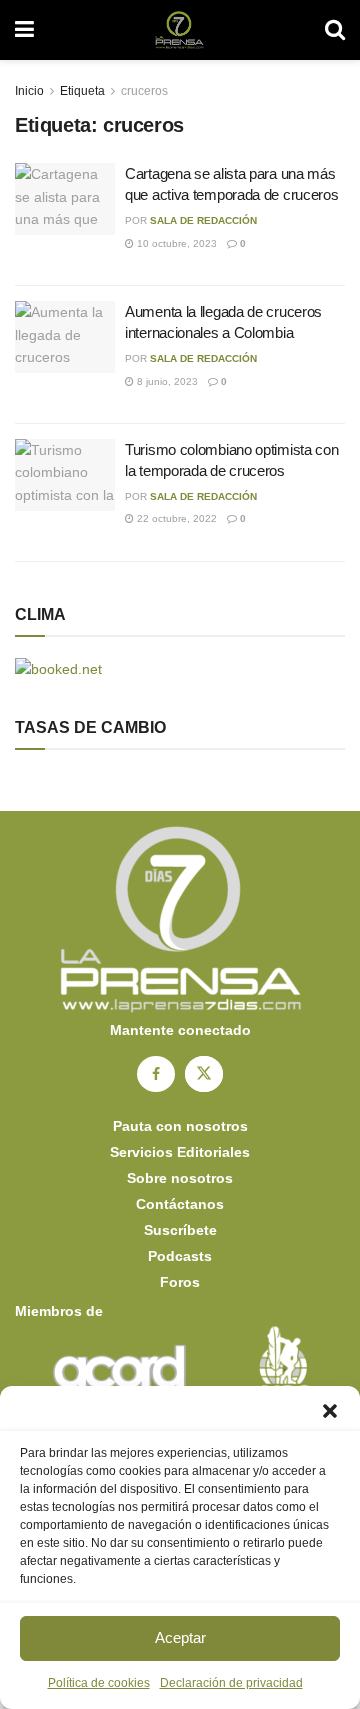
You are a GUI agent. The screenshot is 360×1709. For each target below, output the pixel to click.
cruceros (144, 91)
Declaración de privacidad (231, 1683)
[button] (330, 1411)
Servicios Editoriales (180, 1152)
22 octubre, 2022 (175, 518)
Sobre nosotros (180, 1178)
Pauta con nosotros (180, 1126)
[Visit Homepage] (179, 30)
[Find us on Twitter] (204, 1074)
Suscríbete (180, 1230)
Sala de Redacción (203, 220)
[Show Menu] (24, 30)
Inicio (29, 91)
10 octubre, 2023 (175, 243)
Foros (180, 1282)
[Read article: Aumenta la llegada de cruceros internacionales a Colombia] (65, 337)
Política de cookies (99, 1683)
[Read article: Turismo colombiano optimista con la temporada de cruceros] (65, 475)
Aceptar (180, 1637)
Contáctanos (180, 1204)
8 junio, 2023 (166, 381)
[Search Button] (335, 30)
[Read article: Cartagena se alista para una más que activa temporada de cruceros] (65, 199)
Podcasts (180, 1256)
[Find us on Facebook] (156, 1074)
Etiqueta (82, 91)
